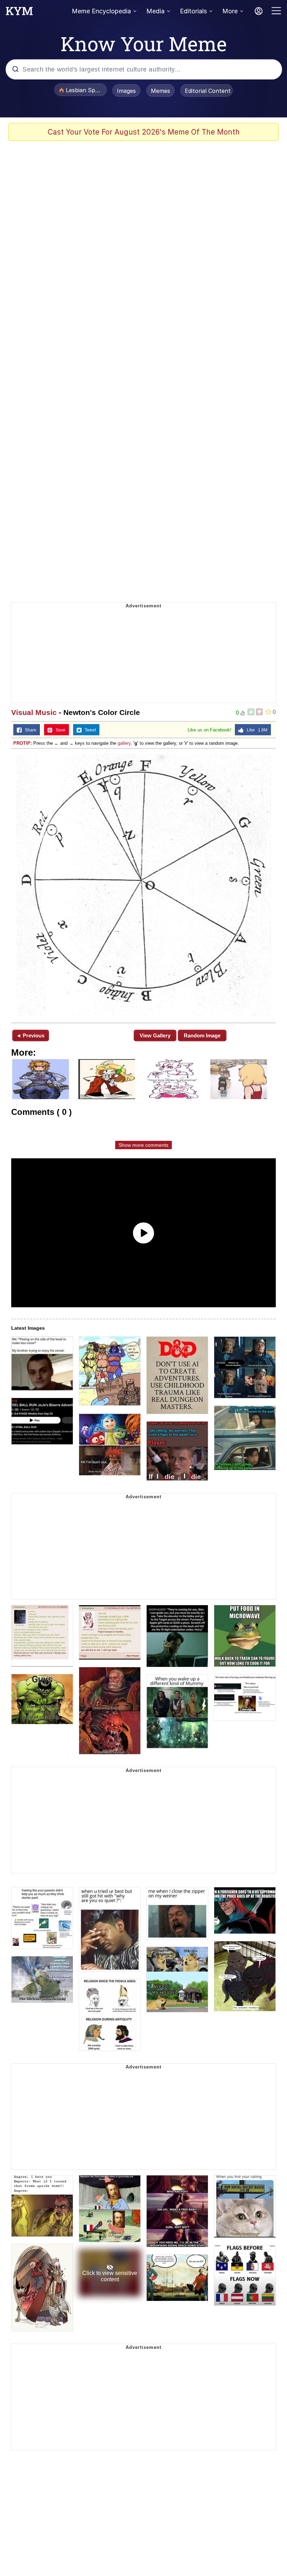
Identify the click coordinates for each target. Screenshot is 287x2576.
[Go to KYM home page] (19, 13)
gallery (124, 743)
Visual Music (34, 712)
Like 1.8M (255, 730)
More (230, 11)
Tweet (89, 730)
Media (155, 11)
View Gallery (155, 1035)
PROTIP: (23, 743)
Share (29, 730)
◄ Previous (30, 1035)
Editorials (193, 11)
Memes (160, 91)
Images (126, 91)
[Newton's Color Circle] (143, 885)
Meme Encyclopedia (101, 11)
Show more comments (143, 1145)
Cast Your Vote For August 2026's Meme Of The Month (144, 132)
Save (59, 730)
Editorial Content (208, 91)
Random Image (202, 1035)
